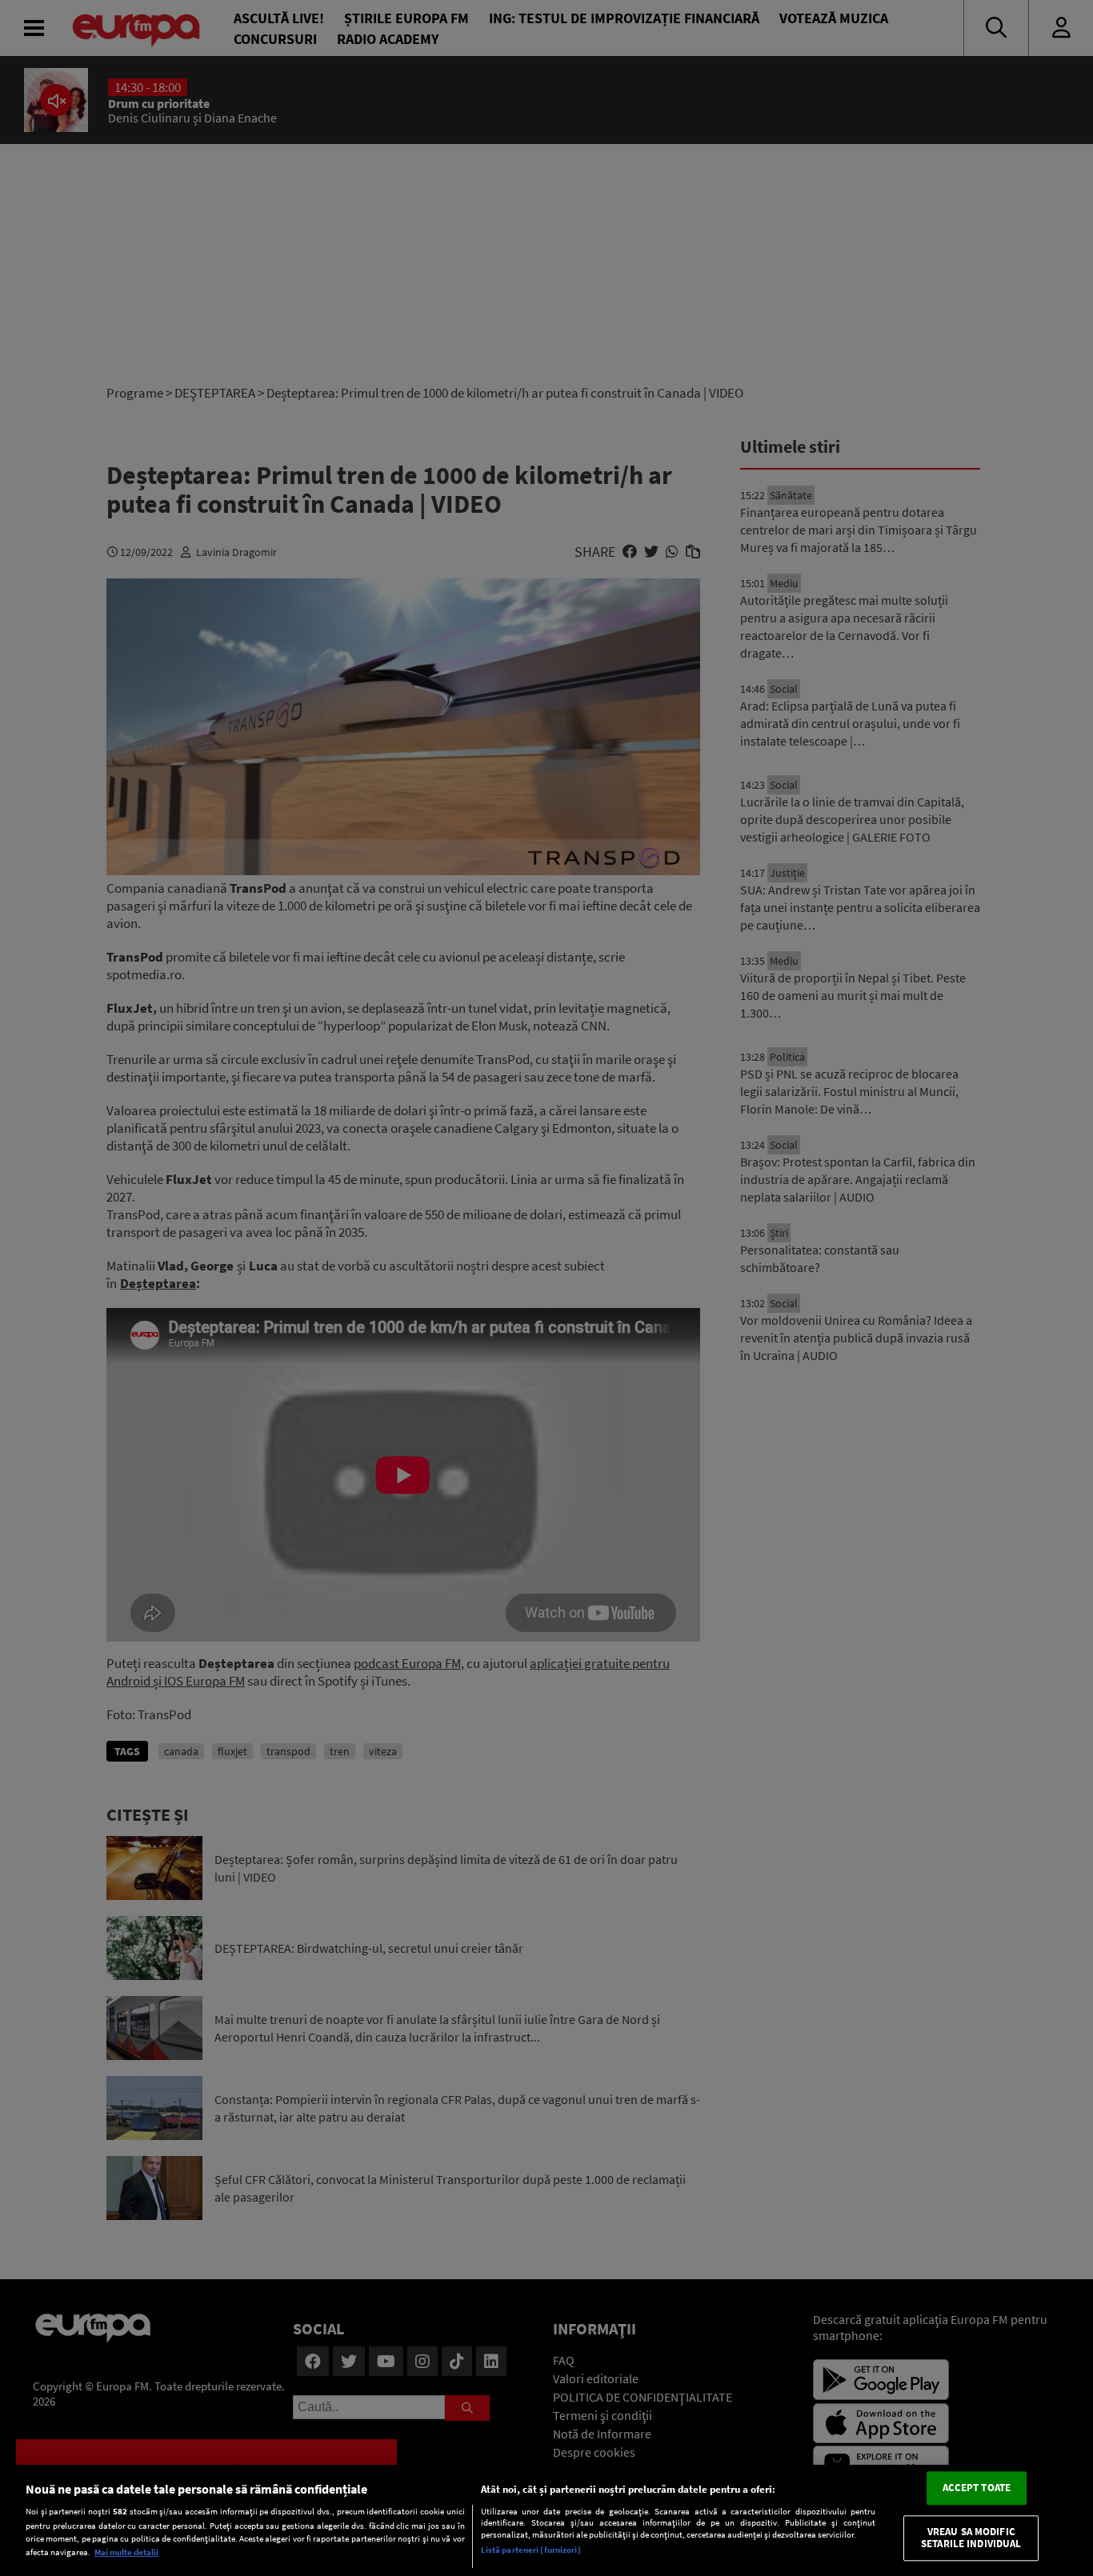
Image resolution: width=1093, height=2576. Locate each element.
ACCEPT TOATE (977, 2488)
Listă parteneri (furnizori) (531, 2550)
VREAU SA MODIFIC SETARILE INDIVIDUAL (971, 2538)
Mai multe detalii (126, 2552)
